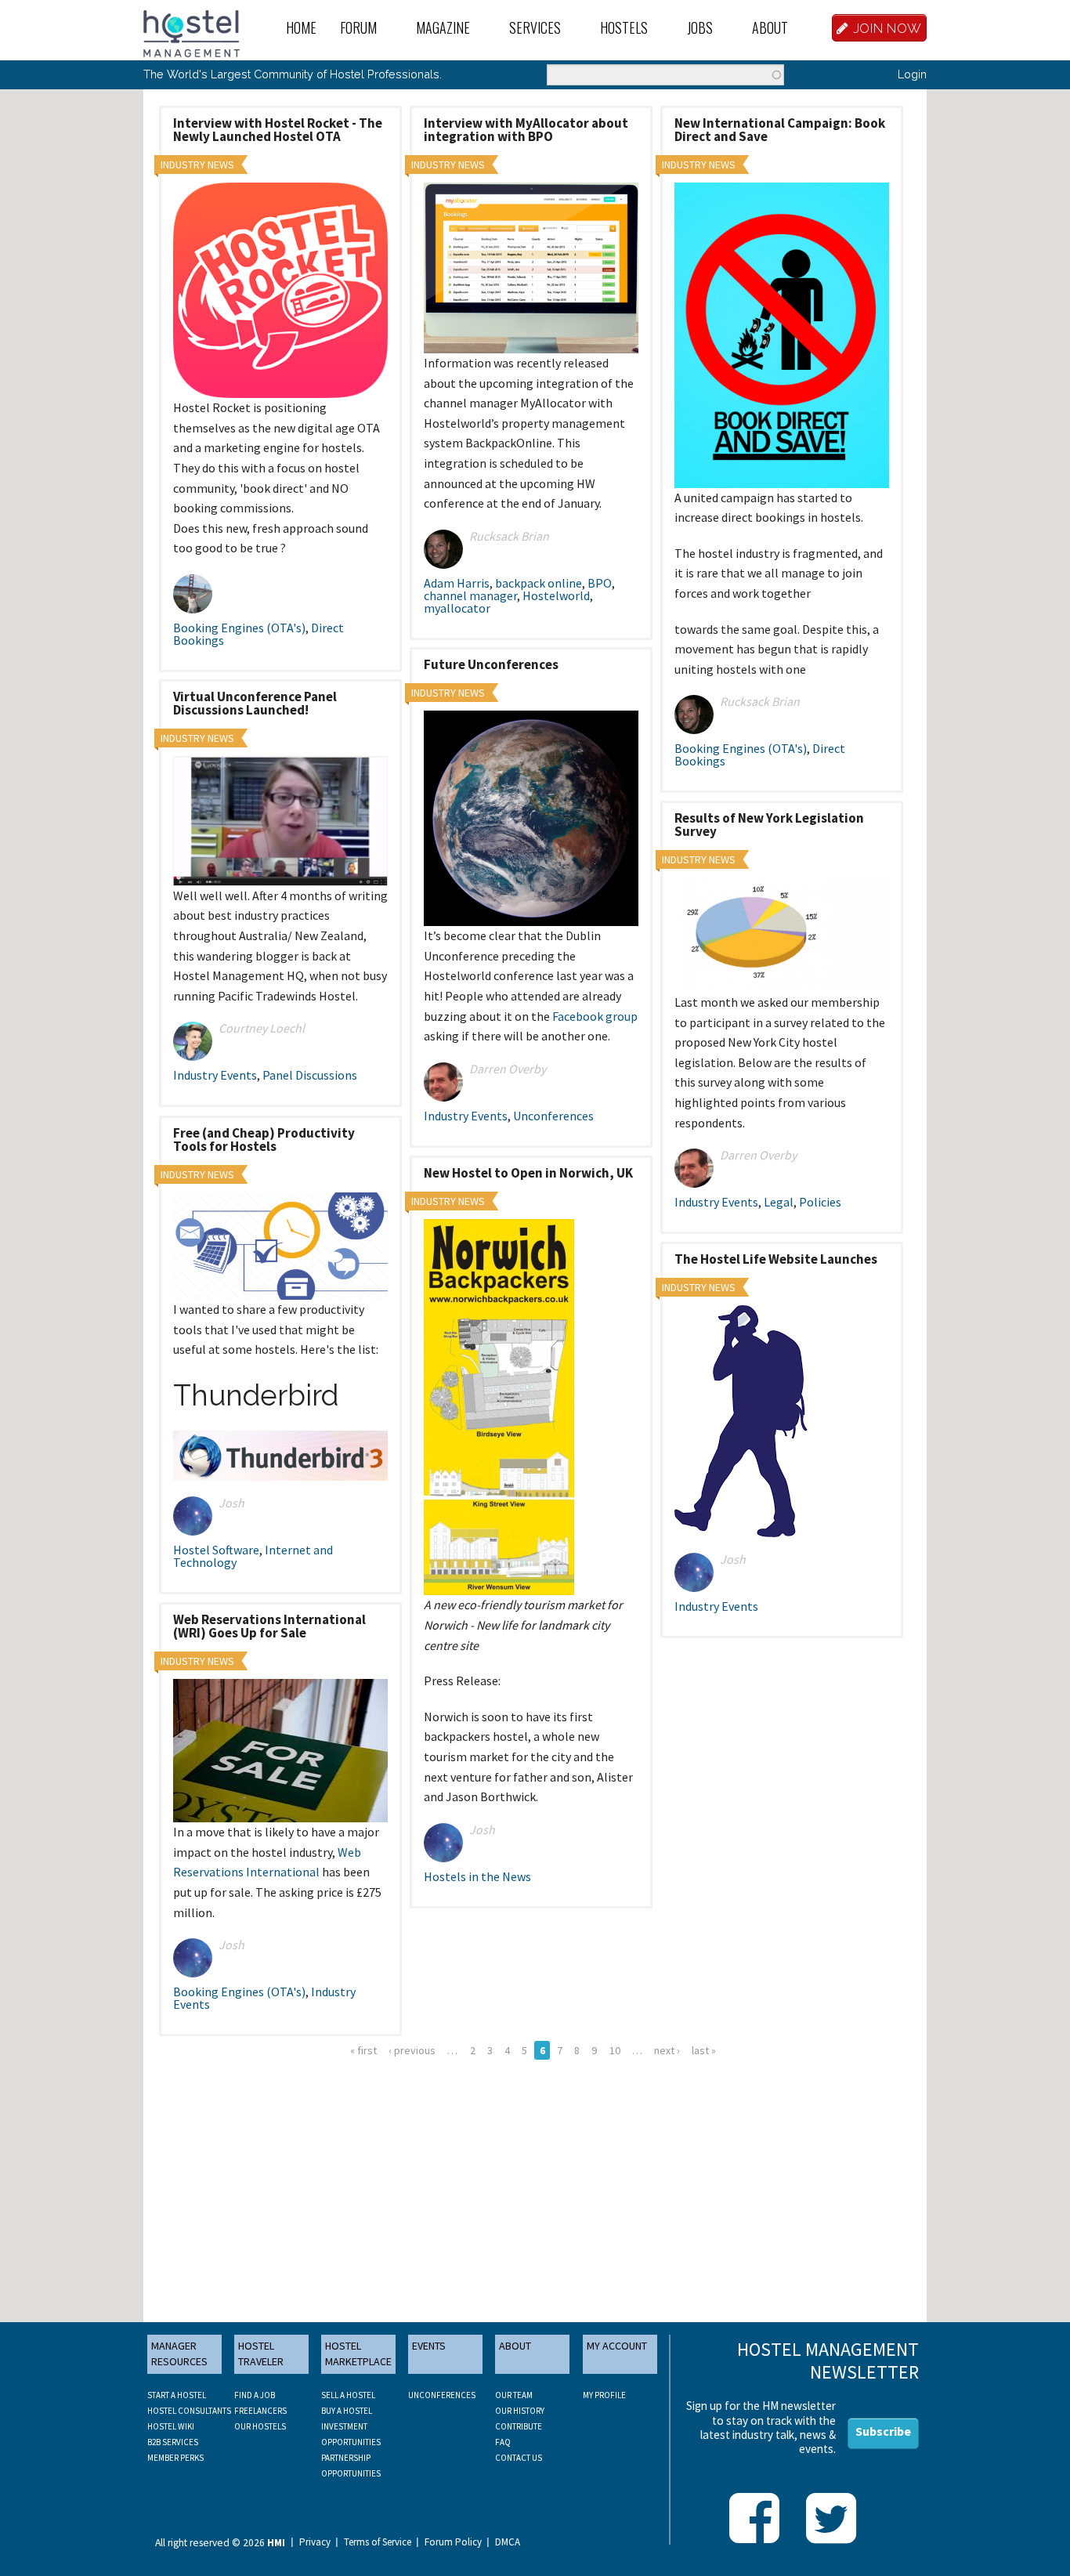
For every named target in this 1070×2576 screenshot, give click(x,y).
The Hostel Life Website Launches (776, 1259)
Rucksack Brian (509, 536)
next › (667, 2050)
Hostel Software (216, 1550)
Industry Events (466, 1116)
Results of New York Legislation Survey (769, 825)
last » (704, 2050)
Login (912, 74)
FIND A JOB (255, 2395)
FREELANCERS (260, 2411)
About (770, 27)
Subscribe (883, 2431)
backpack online (539, 583)
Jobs (700, 27)
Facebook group (595, 1016)
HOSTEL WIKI (171, 2426)
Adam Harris (457, 583)
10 (615, 2050)
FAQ (503, 2442)
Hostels (624, 27)
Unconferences (553, 1116)
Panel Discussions (310, 1075)
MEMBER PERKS (175, 2458)
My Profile (604, 2395)
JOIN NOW (887, 28)
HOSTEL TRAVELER (261, 2353)
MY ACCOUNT (617, 2346)
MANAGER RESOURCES (179, 2353)
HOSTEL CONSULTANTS (189, 2411)
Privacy (315, 2542)
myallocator (457, 608)
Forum (358, 27)
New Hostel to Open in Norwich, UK (528, 1173)
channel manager (470, 595)
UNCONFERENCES (442, 2395)
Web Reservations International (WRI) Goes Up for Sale (269, 1626)
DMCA (508, 2542)
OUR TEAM (514, 2395)
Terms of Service (378, 2542)
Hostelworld (556, 595)
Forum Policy (453, 2542)
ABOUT (515, 2346)
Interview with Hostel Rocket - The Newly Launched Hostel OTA (278, 130)
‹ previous (412, 2050)
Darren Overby (508, 1069)
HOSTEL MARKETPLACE (358, 2353)
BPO (600, 583)
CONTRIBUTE (519, 2426)
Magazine (443, 27)
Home (301, 27)
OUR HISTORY (520, 2411)
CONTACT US (519, 2458)
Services (535, 27)
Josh (231, 1503)
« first (363, 2050)
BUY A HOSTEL (347, 2411)
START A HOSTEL (177, 2395)
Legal (779, 1202)
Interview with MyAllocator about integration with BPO (526, 130)
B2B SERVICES (173, 2442)
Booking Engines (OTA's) (239, 628)
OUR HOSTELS (260, 2426)
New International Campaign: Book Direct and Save (780, 130)
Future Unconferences (491, 664)
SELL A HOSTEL (348, 2395)
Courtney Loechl (262, 1028)
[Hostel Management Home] (192, 32)
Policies (820, 1202)
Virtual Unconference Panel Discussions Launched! (255, 703)
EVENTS (429, 2346)
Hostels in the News (477, 1876)
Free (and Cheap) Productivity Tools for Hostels (264, 1140)
